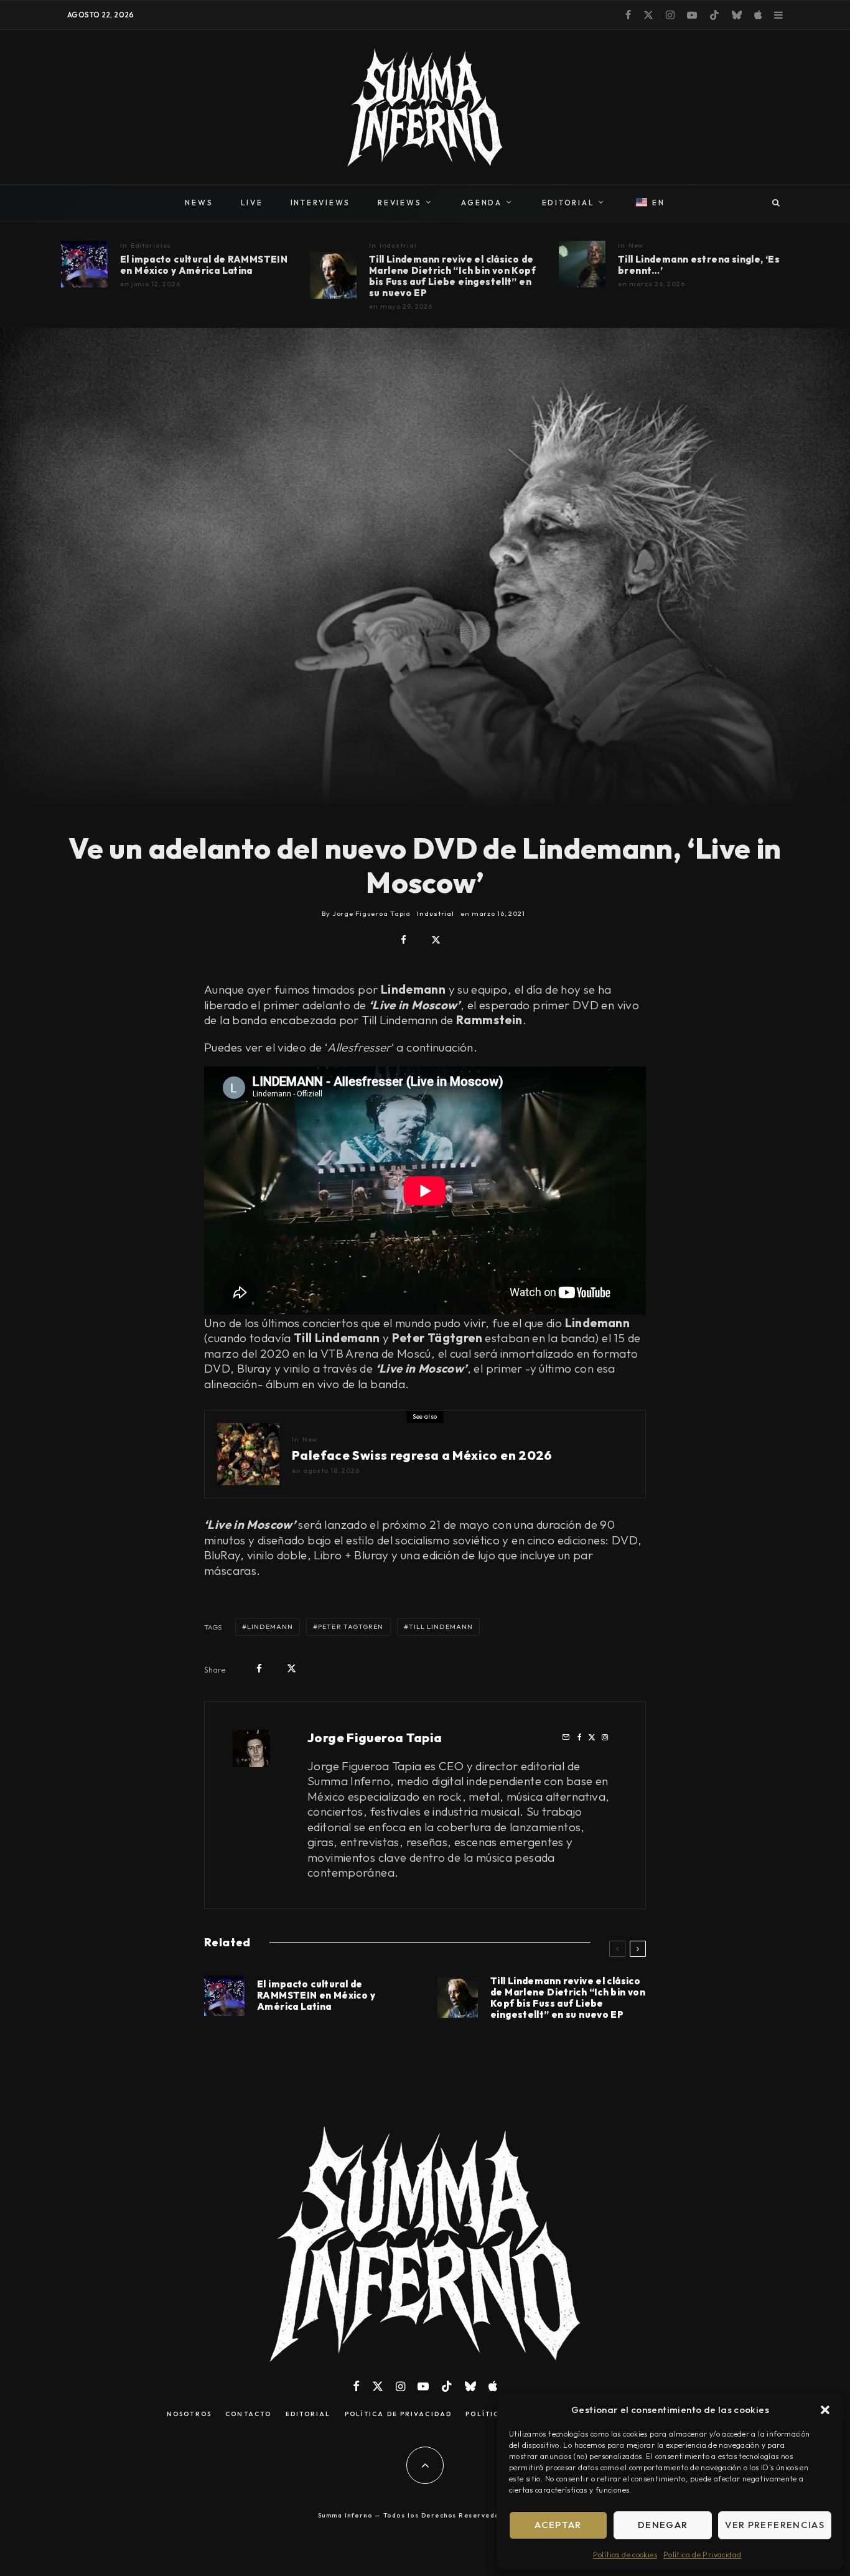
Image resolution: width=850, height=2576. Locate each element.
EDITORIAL (568, 203)
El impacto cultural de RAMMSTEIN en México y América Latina (204, 265)
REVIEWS (399, 203)
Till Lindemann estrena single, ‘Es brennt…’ (699, 265)
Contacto (248, 2414)
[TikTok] (714, 15)
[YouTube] (692, 15)
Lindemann (270, 1626)
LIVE (252, 203)
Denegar (663, 2525)
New (636, 245)
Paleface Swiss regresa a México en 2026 (422, 1455)
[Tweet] (436, 940)
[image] (84, 264)
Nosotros (189, 2414)
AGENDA (482, 203)
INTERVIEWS (321, 203)
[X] (648, 15)
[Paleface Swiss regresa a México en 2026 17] (248, 1454)
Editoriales (151, 245)
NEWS (199, 203)
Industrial (398, 245)
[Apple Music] (758, 15)
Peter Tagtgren (351, 1626)
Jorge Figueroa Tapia (375, 1738)
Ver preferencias (775, 2525)
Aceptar (558, 2525)
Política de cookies (625, 2555)
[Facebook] (628, 15)
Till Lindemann (441, 1626)
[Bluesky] (737, 15)
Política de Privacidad (702, 2555)
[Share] (404, 940)
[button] (825, 2410)
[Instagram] (670, 15)
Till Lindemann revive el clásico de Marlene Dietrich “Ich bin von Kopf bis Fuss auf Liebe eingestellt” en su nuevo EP (452, 276)
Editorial (308, 2414)
